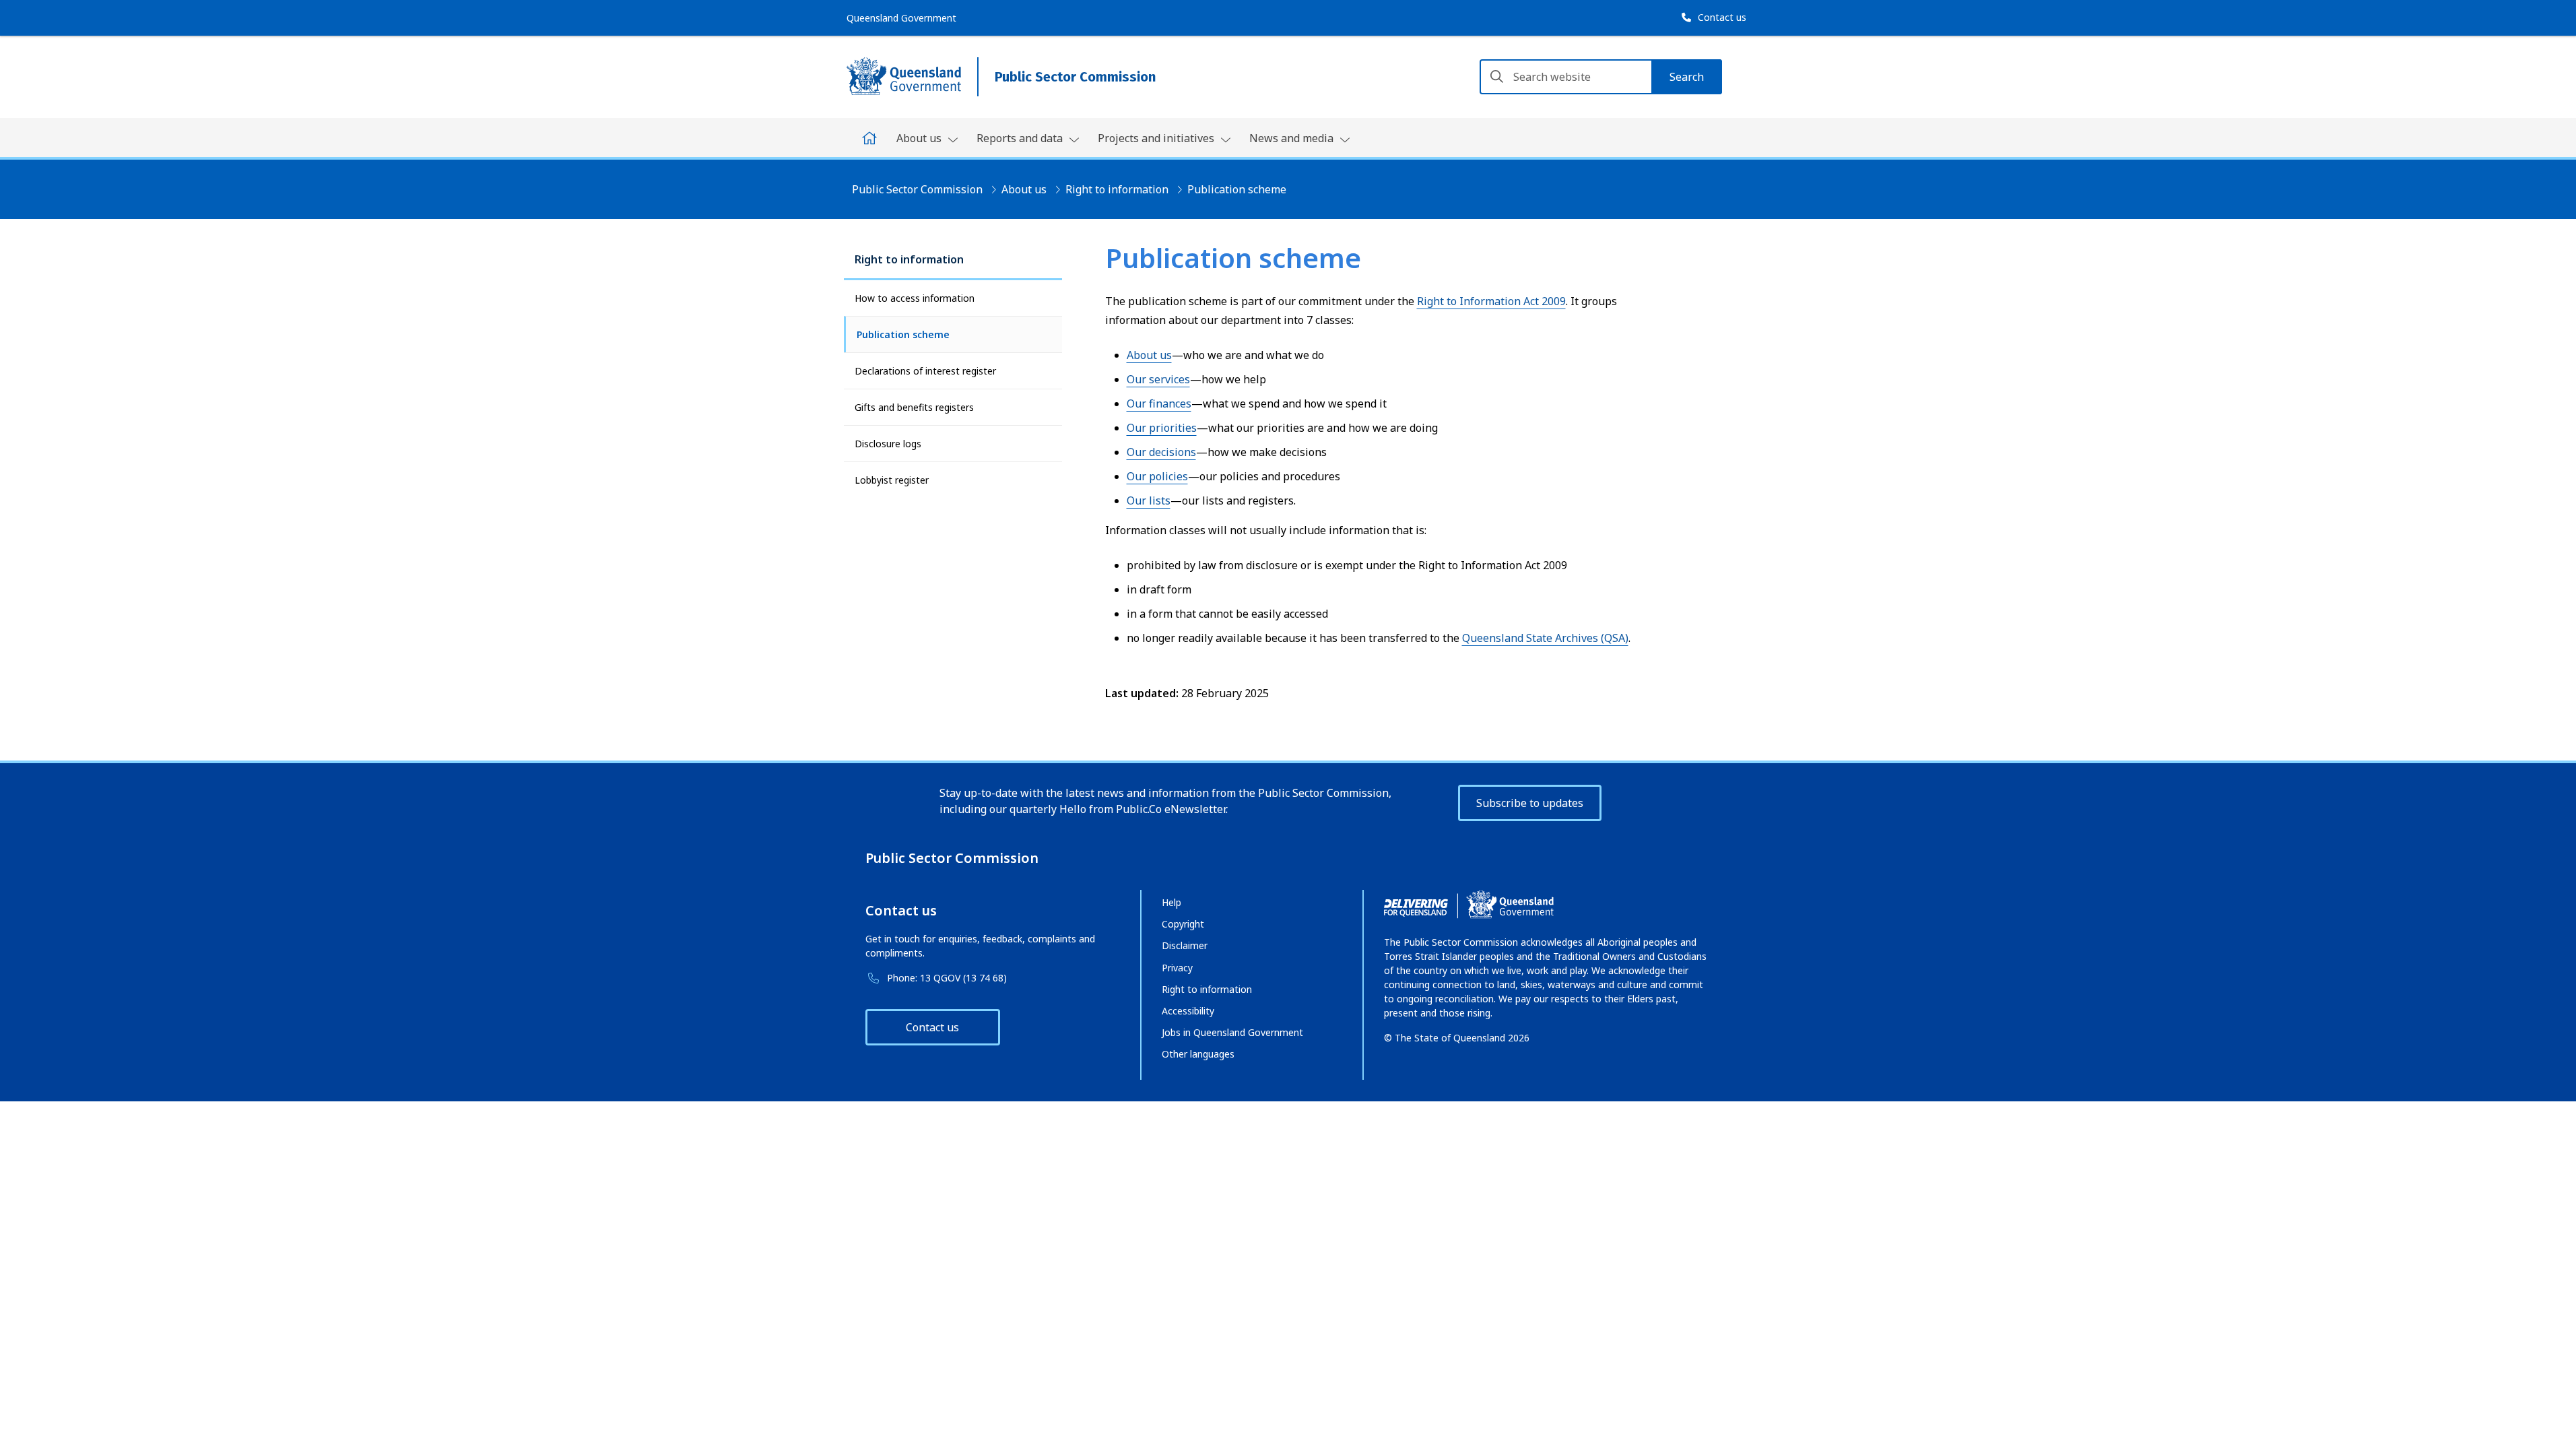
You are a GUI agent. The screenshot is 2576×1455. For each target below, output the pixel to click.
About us (1024, 189)
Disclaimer (1185, 945)
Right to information (1117, 189)
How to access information (915, 298)
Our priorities (1162, 428)
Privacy (1177, 968)
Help (1171, 902)
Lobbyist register (892, 480)
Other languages (1198, 1054)
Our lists (1149, 500)
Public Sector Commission (917, 189)
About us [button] (920, 138)
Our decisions (1161, 452)
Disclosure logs (888, 444)
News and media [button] (1293, 138)
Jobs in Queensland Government (1232, 1032)
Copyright (1183, 924)
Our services (1158, 379)
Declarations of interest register (925, 371)
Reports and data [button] (1021, 138)
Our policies (1157, 476)
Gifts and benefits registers (914, 407)
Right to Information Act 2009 (1491, 301)
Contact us (932, 1027)
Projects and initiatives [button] (1157, 138)
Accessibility (1188, 1011)
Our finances (1159, 403)
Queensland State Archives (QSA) (1545, 638)
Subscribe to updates (1530, 803)
